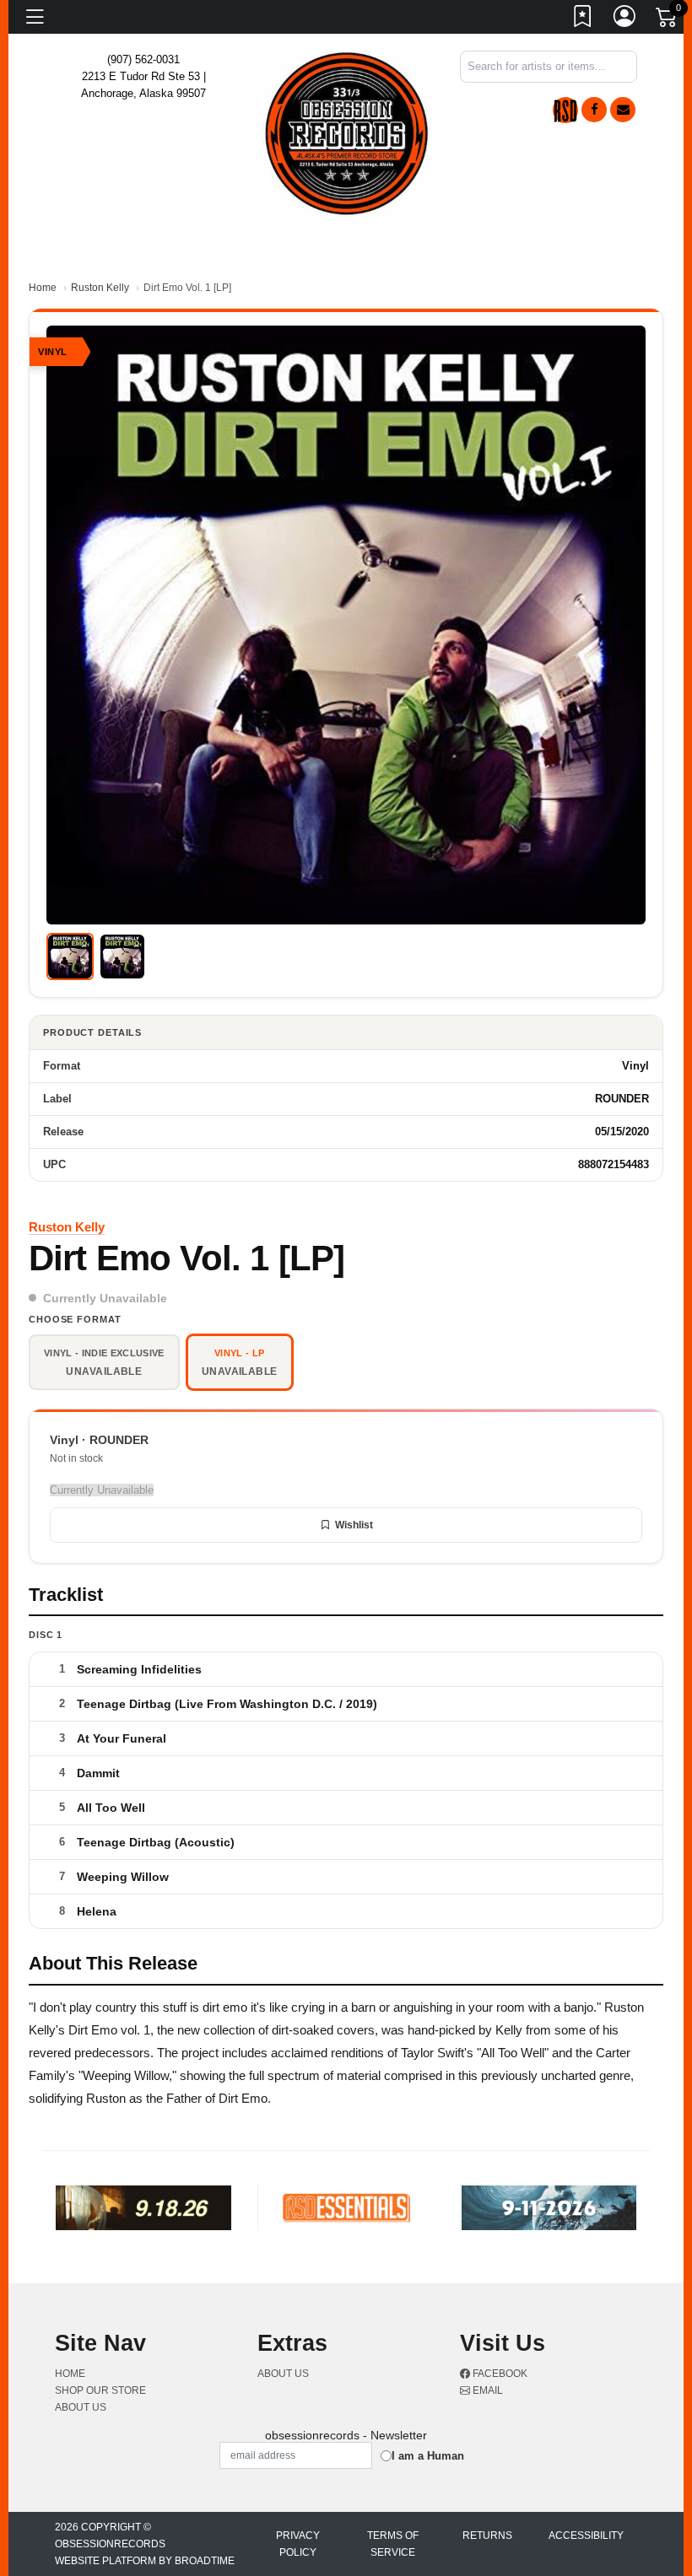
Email (487, 2390)
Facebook (499, 2374)
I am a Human (428, 2456)
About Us (81, 2407)
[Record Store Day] (565, 110)
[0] (668, 20)
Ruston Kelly (100, 288)
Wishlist (354, 1525)
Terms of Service (393, 2544)
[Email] (623, 110)
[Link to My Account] (625, 19)
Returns (487, 2536)
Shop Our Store (100, 2390)
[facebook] (594, 110)
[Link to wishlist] (583, 19)
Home (43, 288)
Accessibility (586, 2536)
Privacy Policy (298, 2544)
